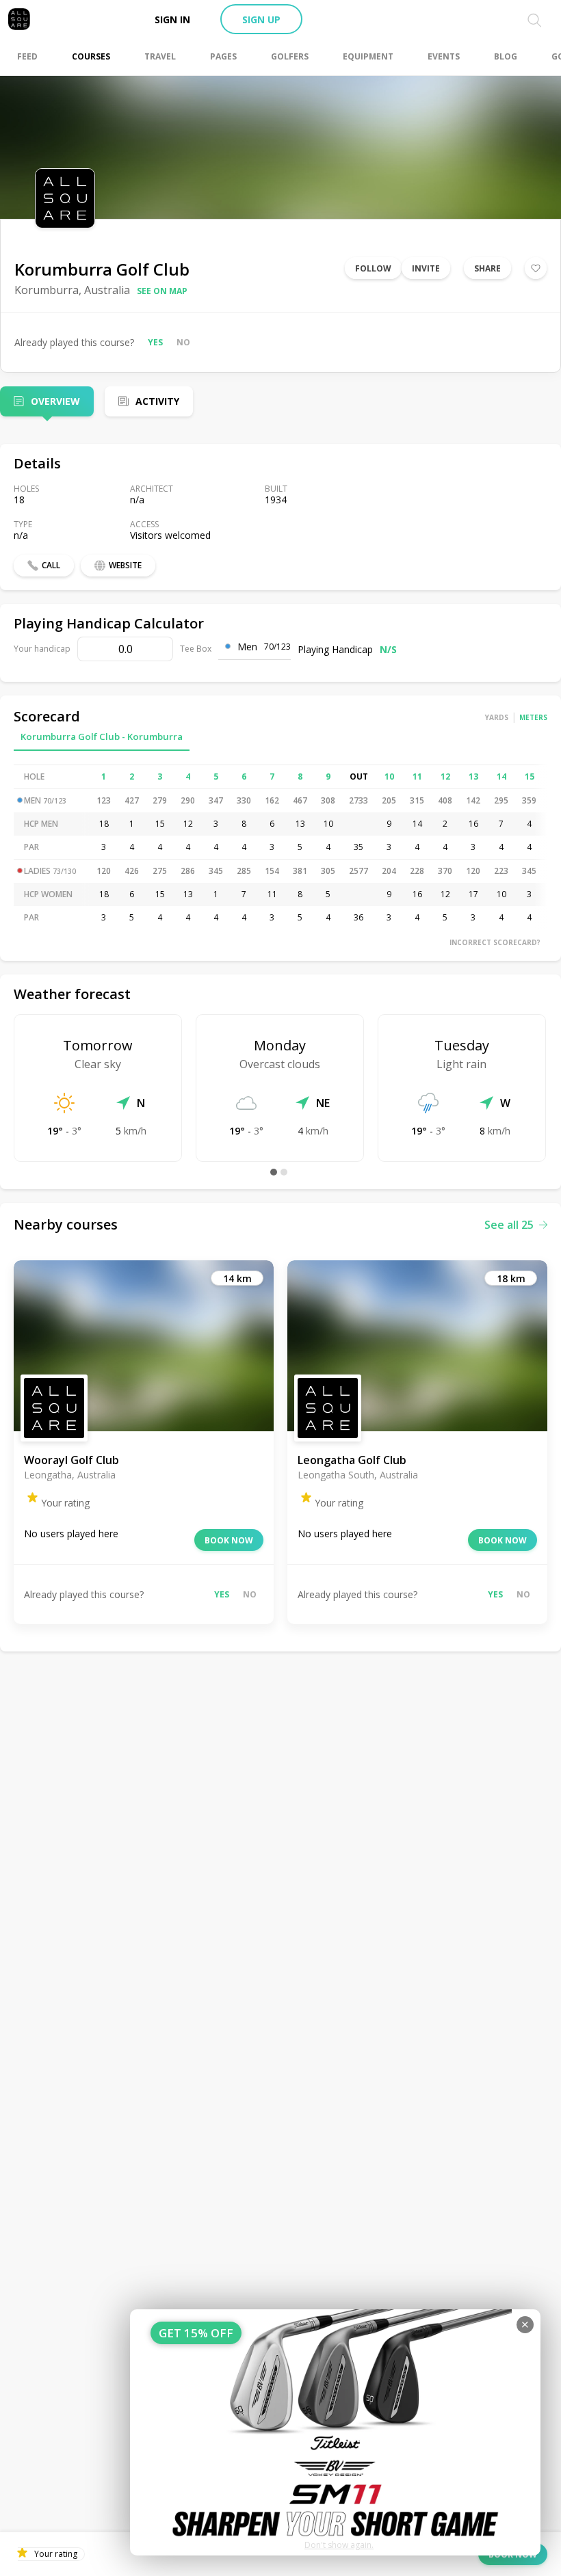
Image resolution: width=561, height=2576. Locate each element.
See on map (162, 291)
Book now (229, 1540)
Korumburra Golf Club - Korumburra (102, 736)
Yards (497, 717)
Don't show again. (339, 2545)
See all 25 (509, 1225)
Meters (533, 717)
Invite (426, 268)
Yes (155, 342)
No (183, 342)
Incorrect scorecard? (495, 942)
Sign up (261, 19)
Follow (373, 268)
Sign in (172, 19)
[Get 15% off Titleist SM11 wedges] (335, 2432)
